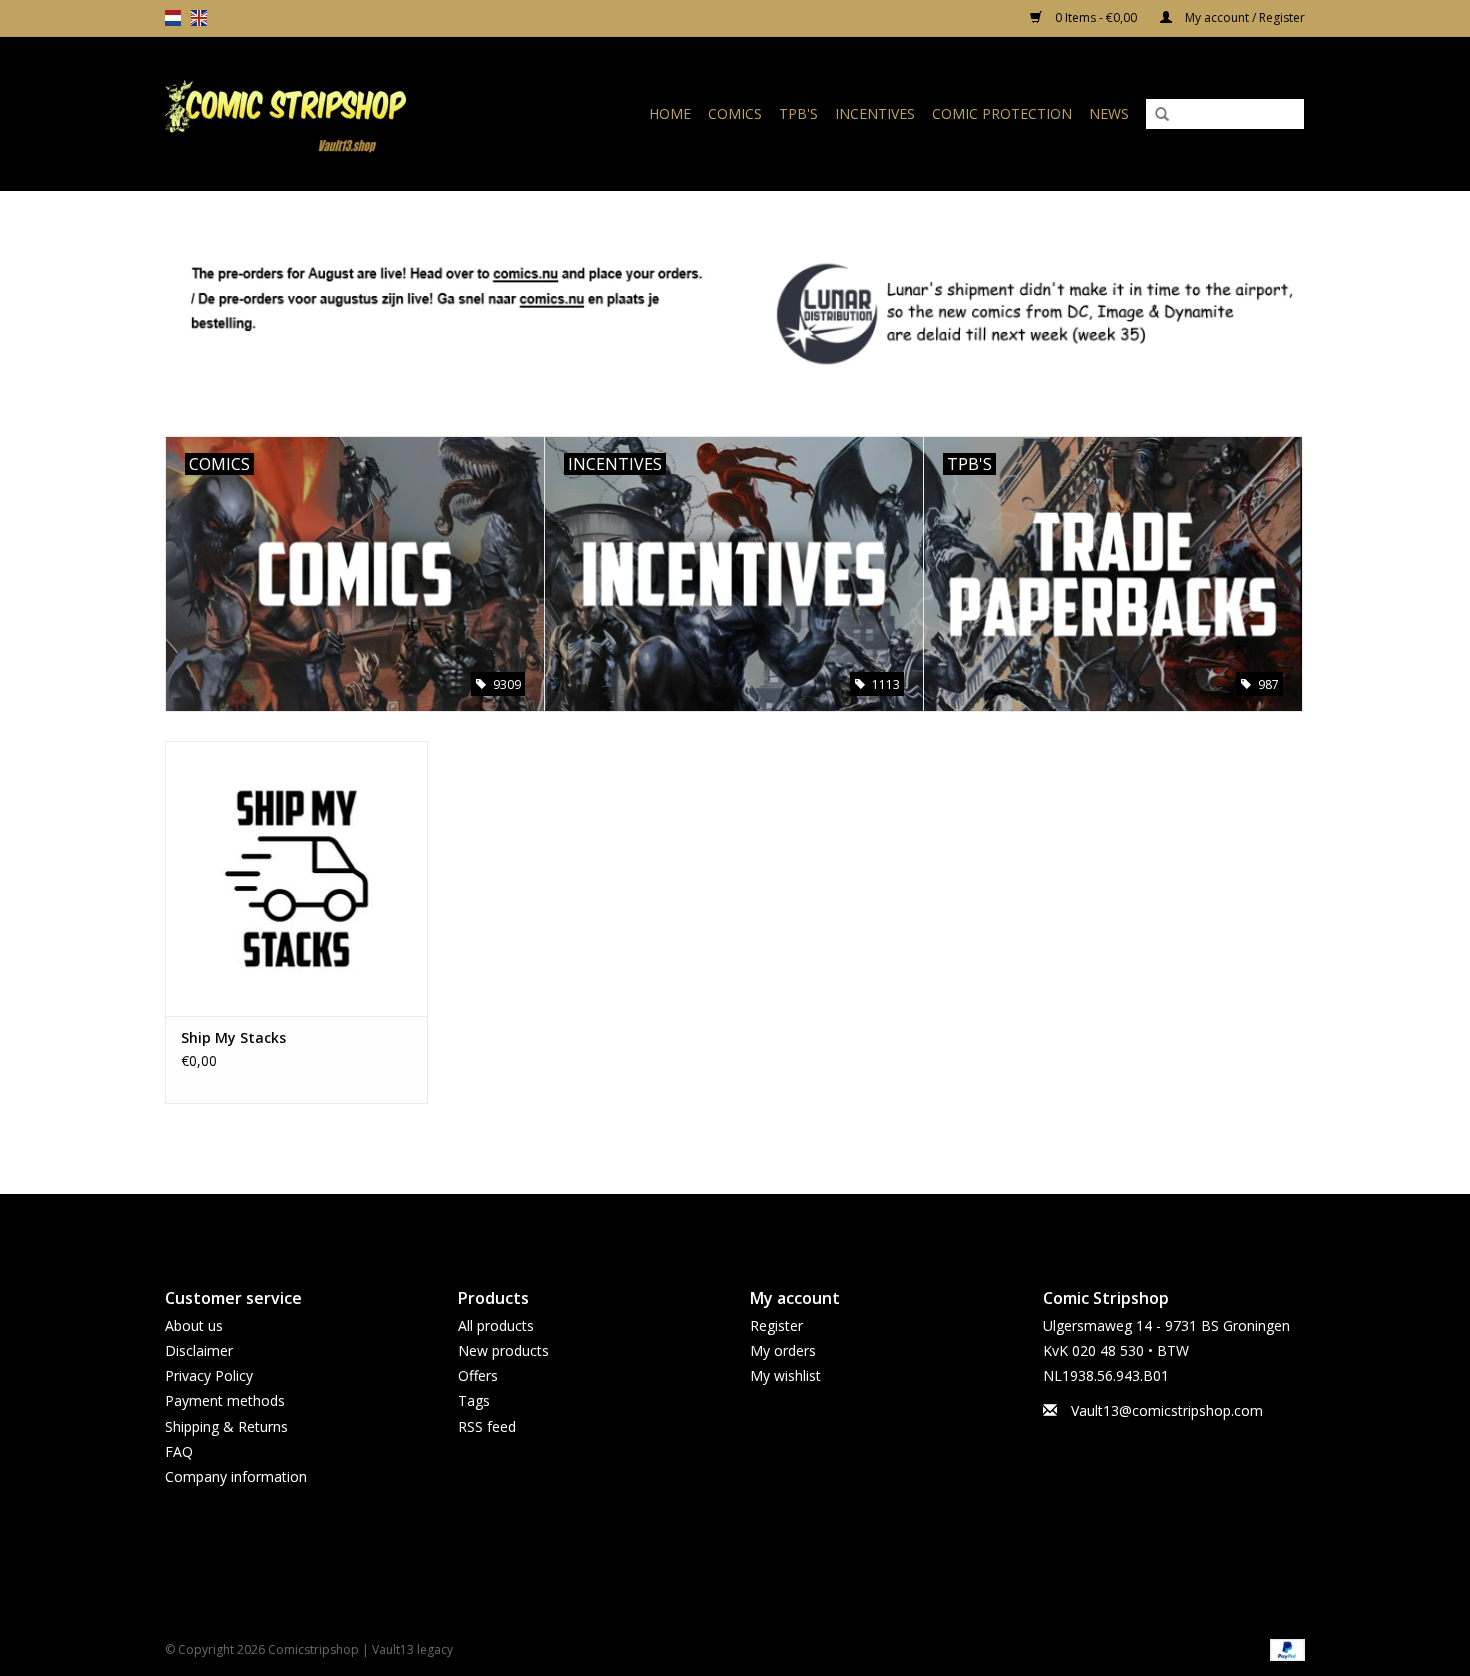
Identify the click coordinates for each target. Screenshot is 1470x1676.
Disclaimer (199, 1350)
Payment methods (225, 1400)
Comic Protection (1002, 113)
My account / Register (1243, 17)
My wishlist (785, 1375)
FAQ (179, 1451)
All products (496, 1325)
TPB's (798, 113)
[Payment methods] (1284, 1648)
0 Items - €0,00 (1096, 17)
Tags (474, 1400)
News (1109, 113)
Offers (478, 1375)
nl (173, 18)
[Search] (1162, 115)
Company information (236, 1476)
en (199, 18)
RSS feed (487, 1426)
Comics (735, 113)
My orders (783, 1350)
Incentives (875, 113)
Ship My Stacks (233, 1037)
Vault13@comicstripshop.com (1167, 1410)
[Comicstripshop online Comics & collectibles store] (319, 113)
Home (670, 113)
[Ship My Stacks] (296, 878)
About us (194, 1325)
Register (776, 1325)
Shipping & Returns (226, 1426)
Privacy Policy (209, 1375)
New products (503, 1350)
